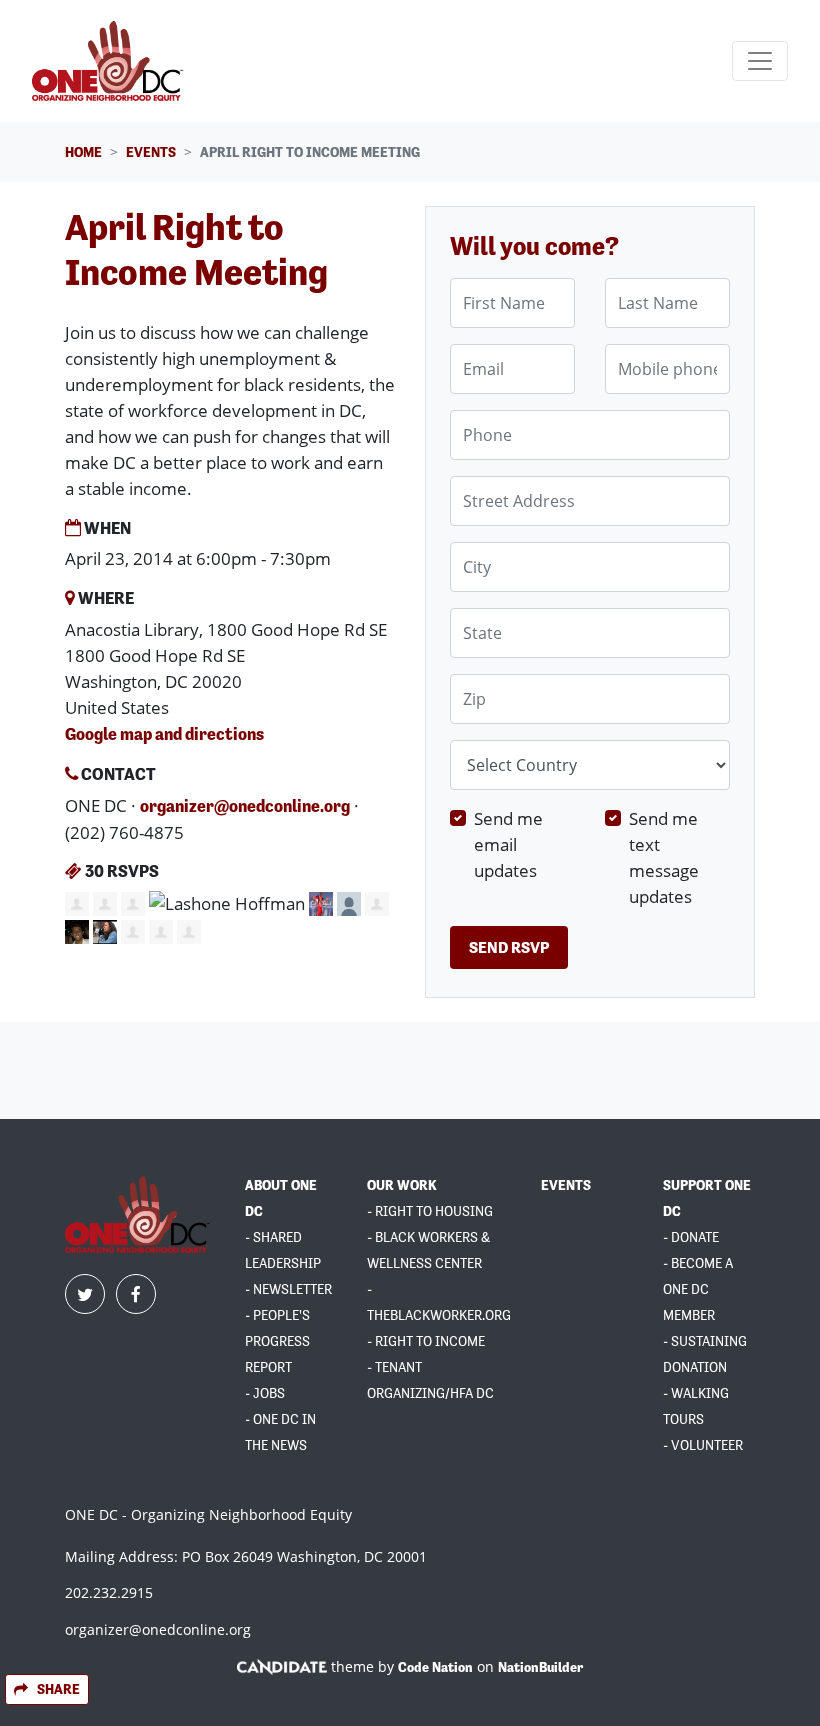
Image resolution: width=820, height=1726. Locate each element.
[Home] (110, 61)
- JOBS (265, 1393)
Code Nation (435, 1667)
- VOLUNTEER (703, 1445)
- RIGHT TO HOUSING (430, 1211)
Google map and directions (164, 734)
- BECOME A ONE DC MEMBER (698, 1289)
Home (83, 152)
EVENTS (566, 1185)
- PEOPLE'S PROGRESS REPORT (277, 1341)
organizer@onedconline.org (245, 806)
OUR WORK (402, 1185)
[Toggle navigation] (760, 61)
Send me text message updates (664, 857)
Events (151, 152)
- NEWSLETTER (288, 1289)
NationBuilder (540, 1667)
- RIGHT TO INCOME (426, 1341)
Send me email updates (508, 844)
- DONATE (691, 1237)
